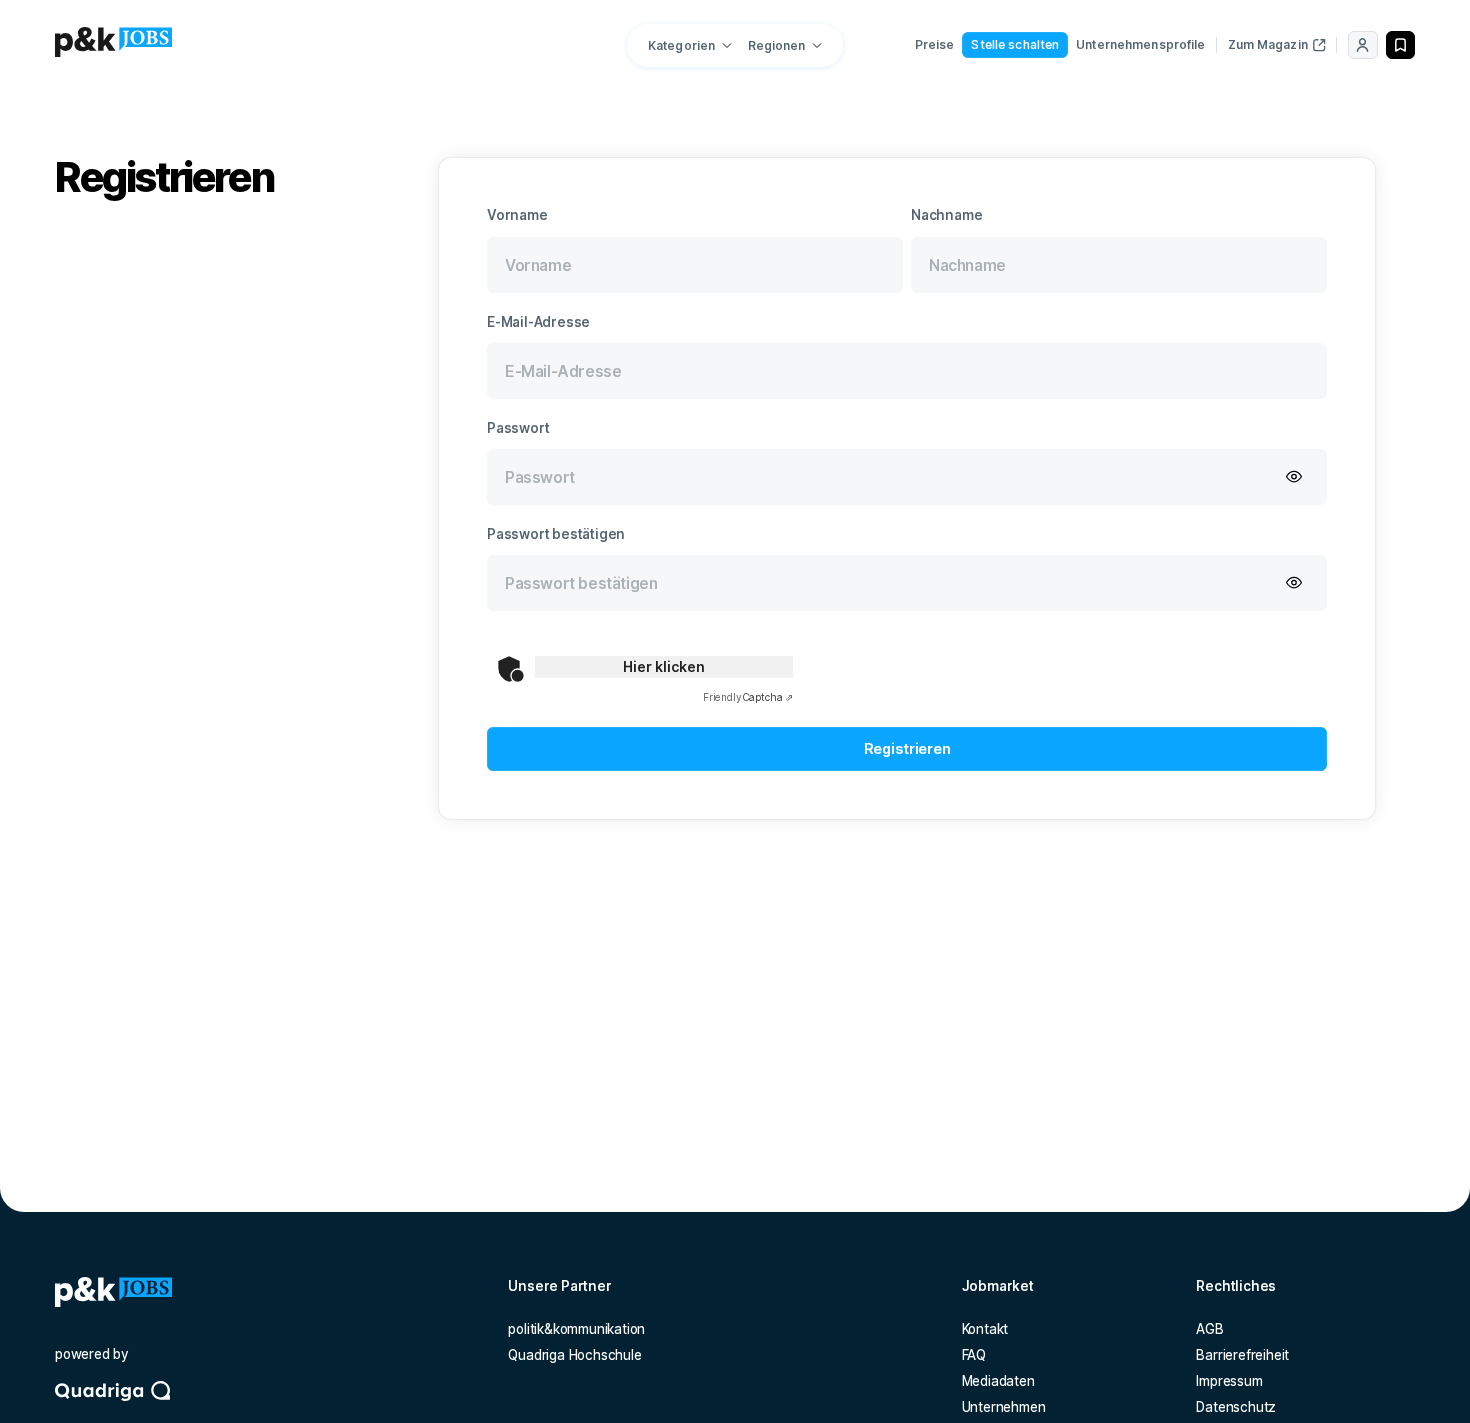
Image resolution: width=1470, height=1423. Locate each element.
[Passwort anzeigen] (1294, 478)
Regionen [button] (777, 45)
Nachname (946, 215)
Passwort (518, 428)
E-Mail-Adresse (538, 322)
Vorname (517, 215)
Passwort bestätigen (556, 534)
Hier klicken (664, 666)
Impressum (1229, 1381)
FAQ (974, 1355)
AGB (1209, 1329)
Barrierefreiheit (1242, 1355)
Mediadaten (998, 1381)
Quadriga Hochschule (574, 1355)
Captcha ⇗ (748, 697)
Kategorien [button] (681, 45)
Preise (935, 44)
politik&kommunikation (576, 1329)
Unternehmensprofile (1140, 44)
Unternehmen (1004, 1407)
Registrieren (907, 748)
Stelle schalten (1015, 44)
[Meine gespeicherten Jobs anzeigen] (1400, 45)
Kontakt (985, 1329)
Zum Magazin (1268, 44)
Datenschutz (1236, 1407)
